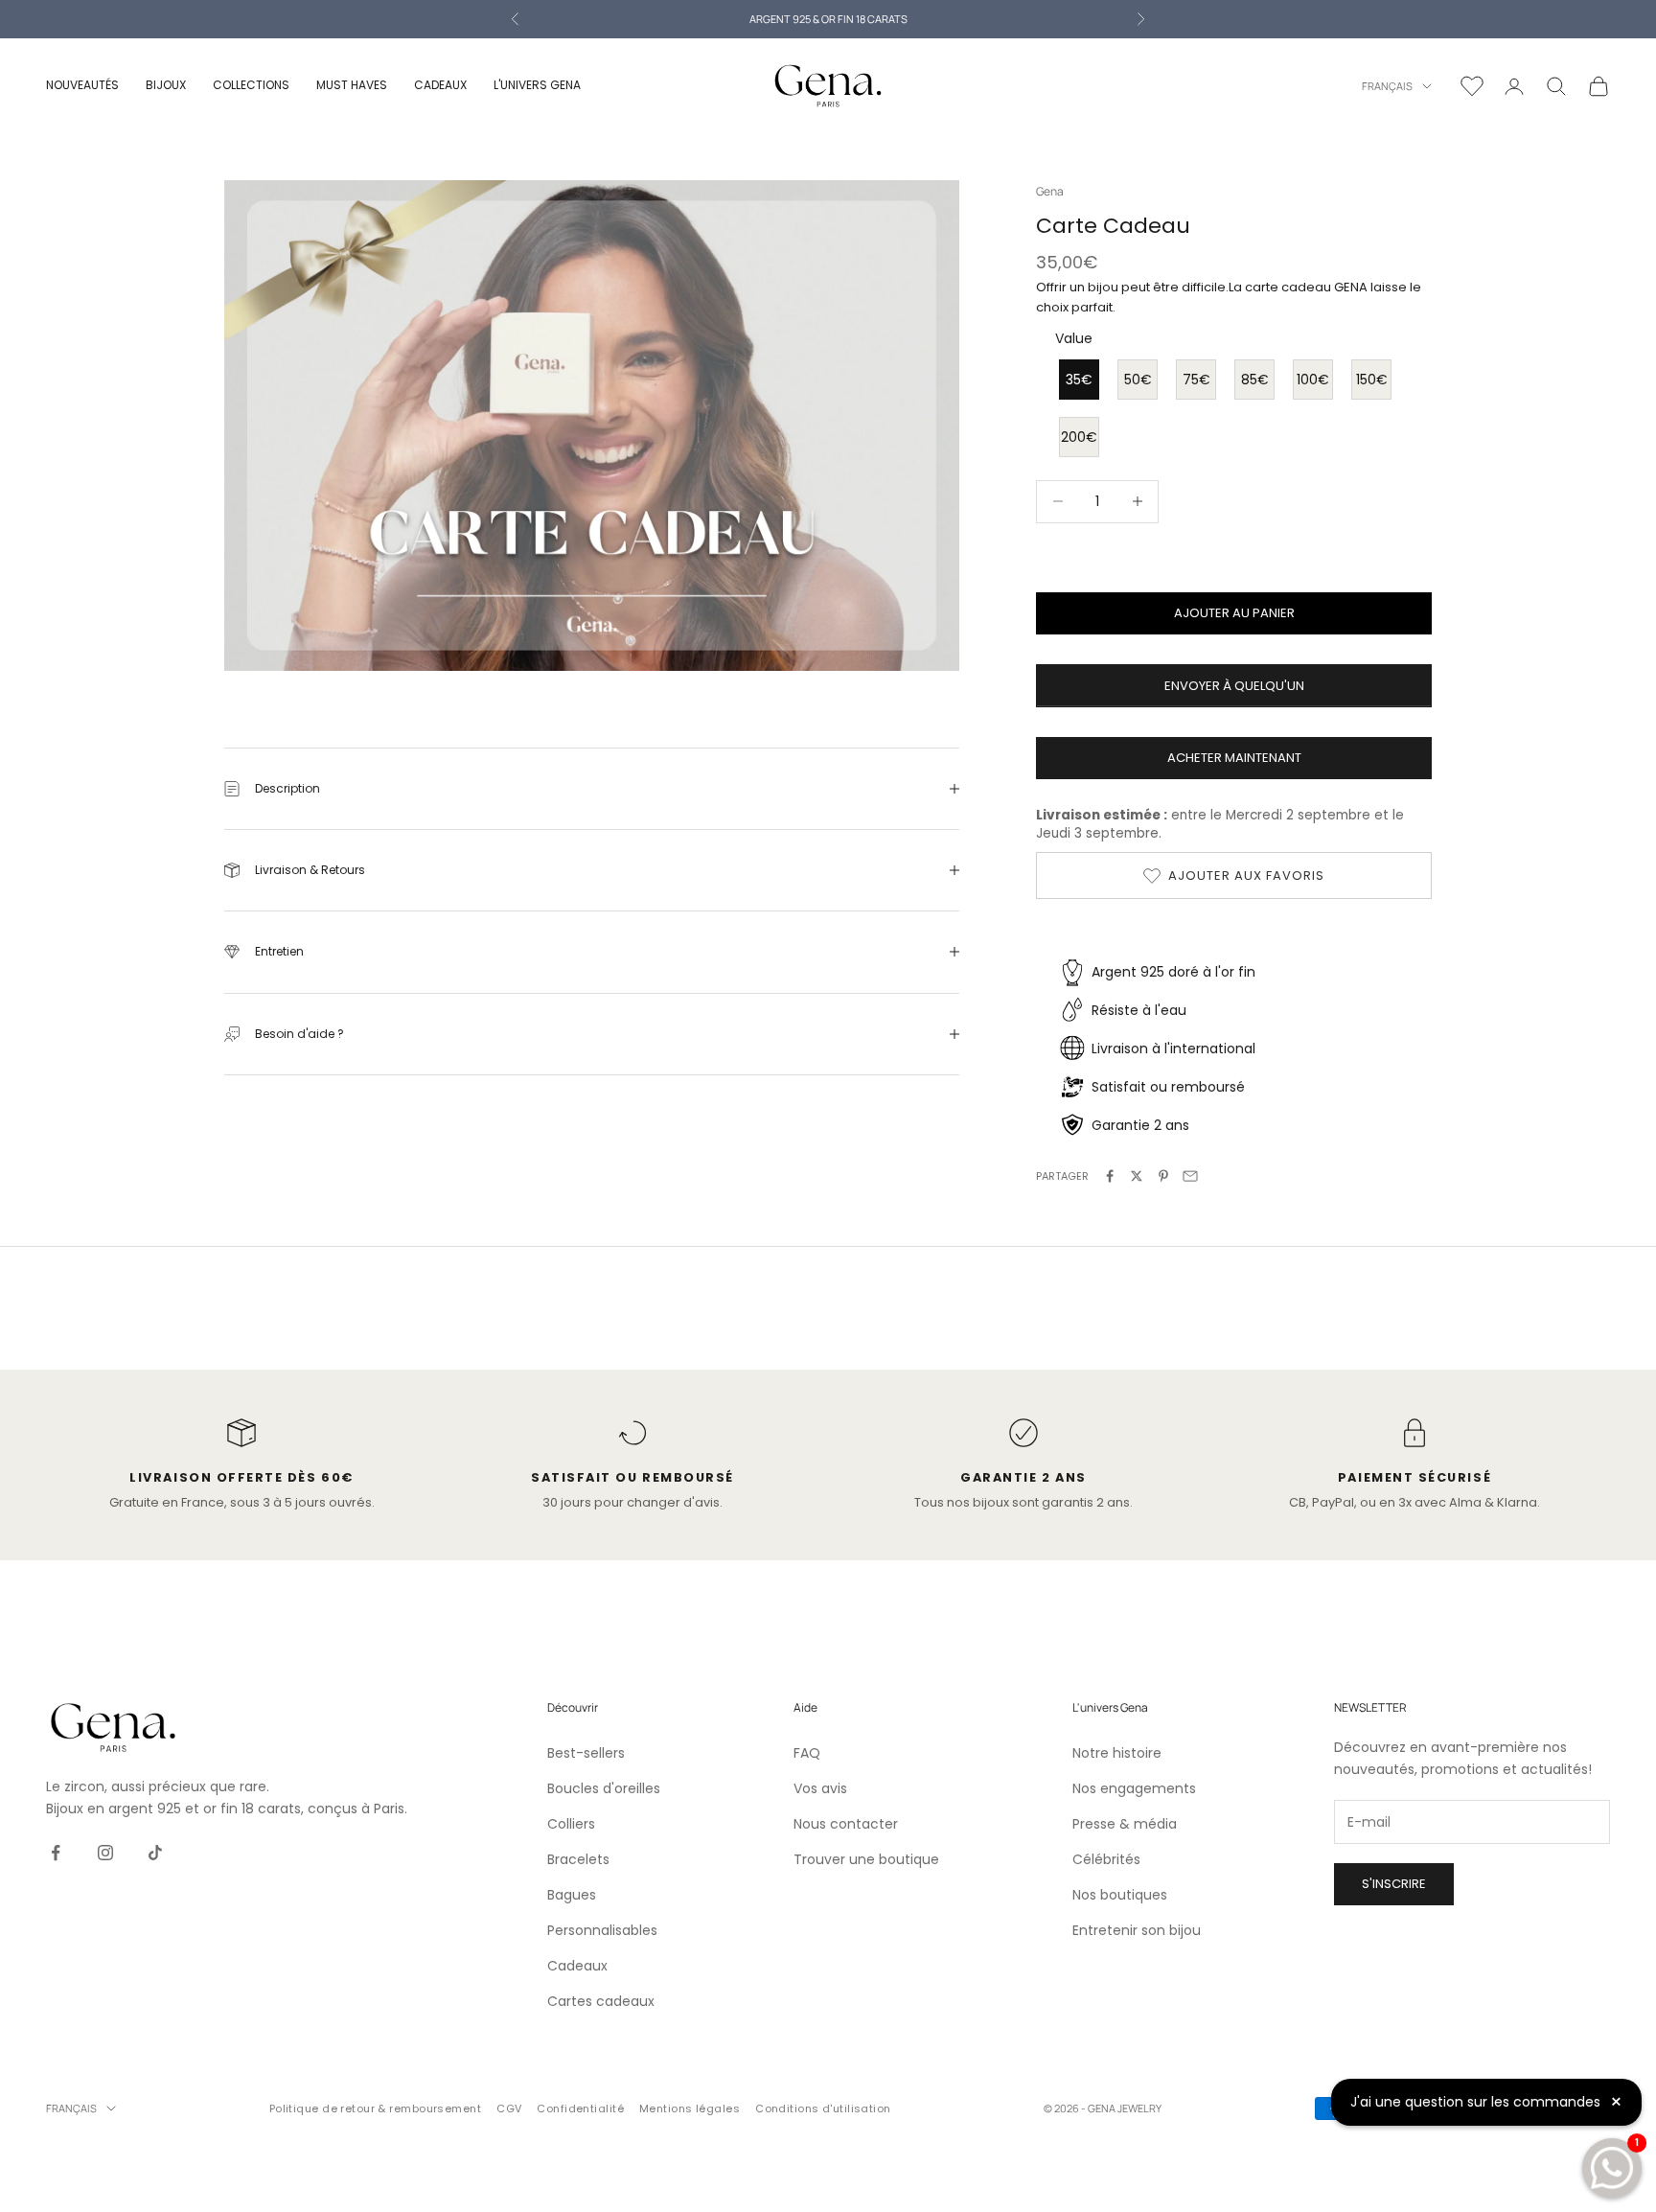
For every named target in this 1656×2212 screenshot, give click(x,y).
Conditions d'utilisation (823, 2108)
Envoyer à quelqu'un (1234, 686)
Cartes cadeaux (601, 2001)
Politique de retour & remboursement (375, 2108)
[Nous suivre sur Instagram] (105, 1853)
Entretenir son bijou (1137, 1930)
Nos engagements (1134, 1788)
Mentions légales (690, 2108)
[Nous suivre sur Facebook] (56, 1853)
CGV (509, 2108)
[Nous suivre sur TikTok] (155, 1853)
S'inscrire (1394, 1884)
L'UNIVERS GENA (537, 85)
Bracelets (578, 1859)
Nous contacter (846, 1824)
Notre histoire (1117, 1753)
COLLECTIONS (251, 85)
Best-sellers (586, 1753)
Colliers (571, 1824)
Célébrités (1106, 1859)
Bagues (572, 1895)
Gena (1050, 191)
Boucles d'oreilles (604, 1788)
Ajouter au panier (1234, 613)
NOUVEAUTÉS (82, 85)
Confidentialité (580, 2108)
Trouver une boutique (866, 1859)
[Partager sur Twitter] (1137, 1176)
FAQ (807, 1753)
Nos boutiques (1120, 1895)
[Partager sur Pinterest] (1163, 1176)
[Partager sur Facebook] (1110, 1176)
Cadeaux (577, 1966)
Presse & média (1125, 1824)
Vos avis (820, 1788)
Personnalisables (602, 1930)
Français (1387, 86)
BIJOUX (166, 85)
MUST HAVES (352, 85)
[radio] (1077, 380)
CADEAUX (440, 85)
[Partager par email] (1190, 1176)
